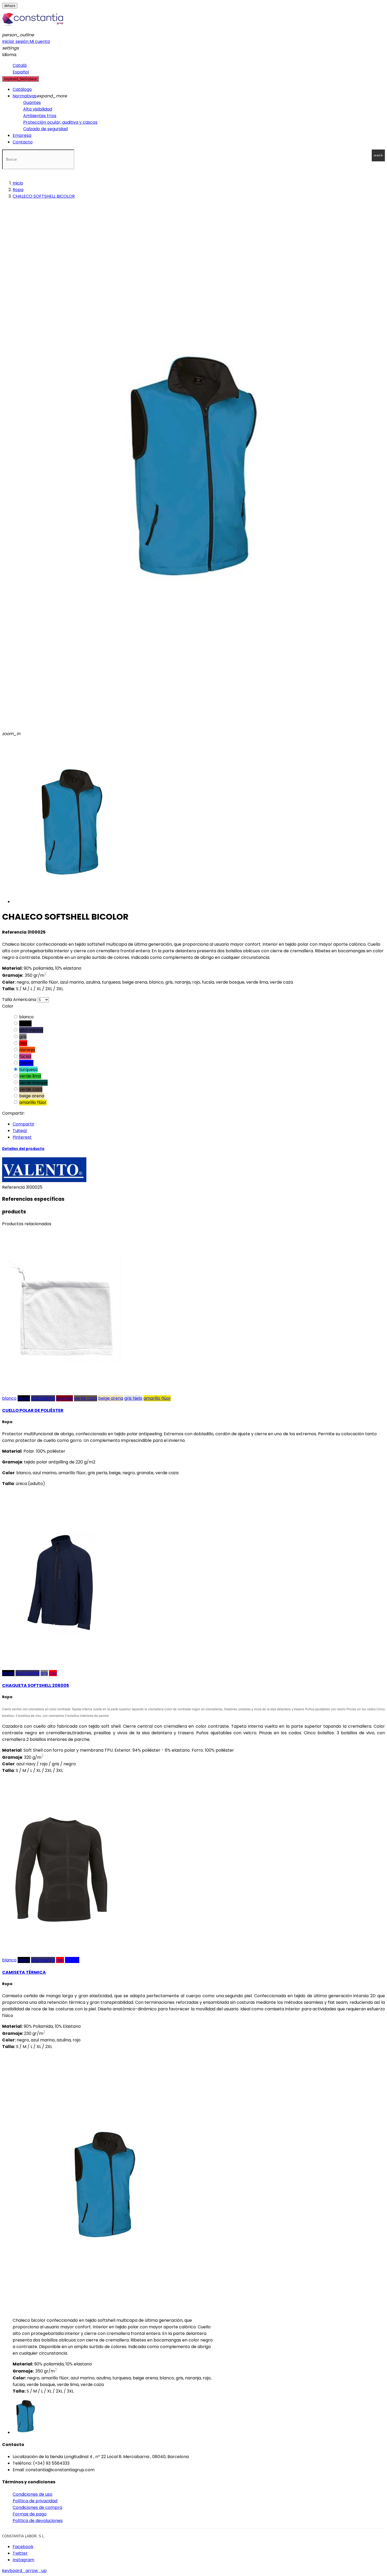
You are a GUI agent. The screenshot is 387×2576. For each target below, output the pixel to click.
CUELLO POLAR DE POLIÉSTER (33, 1410)
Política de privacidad (35, 2501)
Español (21, 72)
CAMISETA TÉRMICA (24, 1972)
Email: (19, 2470)
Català (20, 65)
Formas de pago (30, 2514)
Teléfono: (22, 2463)
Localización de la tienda (38, 2457)
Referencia (14, 1187)
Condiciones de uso (33, 2494)
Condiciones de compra (37, 2507)
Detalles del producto (23, 1149)
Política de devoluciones (38, 2521)
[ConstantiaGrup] (33, 28)
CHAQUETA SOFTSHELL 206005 (36, 1685)
